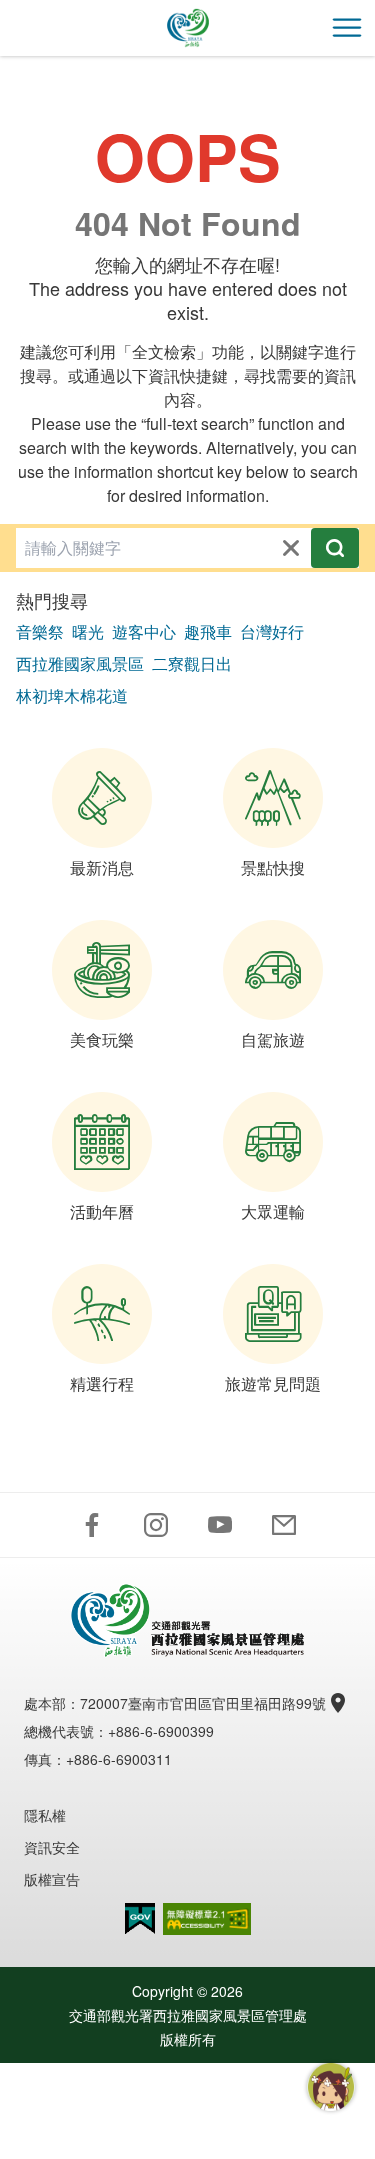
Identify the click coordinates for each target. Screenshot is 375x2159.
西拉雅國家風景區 (80, 663)
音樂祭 (40, 631)
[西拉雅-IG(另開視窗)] (156, 1525)
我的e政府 (140, 1918)
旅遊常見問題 (273, 1383)
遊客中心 (144, 631)
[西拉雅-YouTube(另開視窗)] (220, 1525)
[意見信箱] (284, 1525)
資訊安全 (52, 1847)
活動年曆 (102, 1211)
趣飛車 (208, 631)
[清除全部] (291, 548)
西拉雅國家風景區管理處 (188, 28)
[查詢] (335, 548)
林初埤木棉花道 (72, 695)
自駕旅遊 (273, 1039)
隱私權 (45, 1815)
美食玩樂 (102, 1039)
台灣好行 (272, 631)
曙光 (88, 631)
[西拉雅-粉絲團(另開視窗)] (92, 1525)
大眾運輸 (273, 1211)
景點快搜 (273, 867)
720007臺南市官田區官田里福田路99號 (203, 1703)
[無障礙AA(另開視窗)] (207, 1918)
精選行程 (102, 1383)
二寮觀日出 (192, 663)
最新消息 (102, 867)
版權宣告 (52, 1879)
